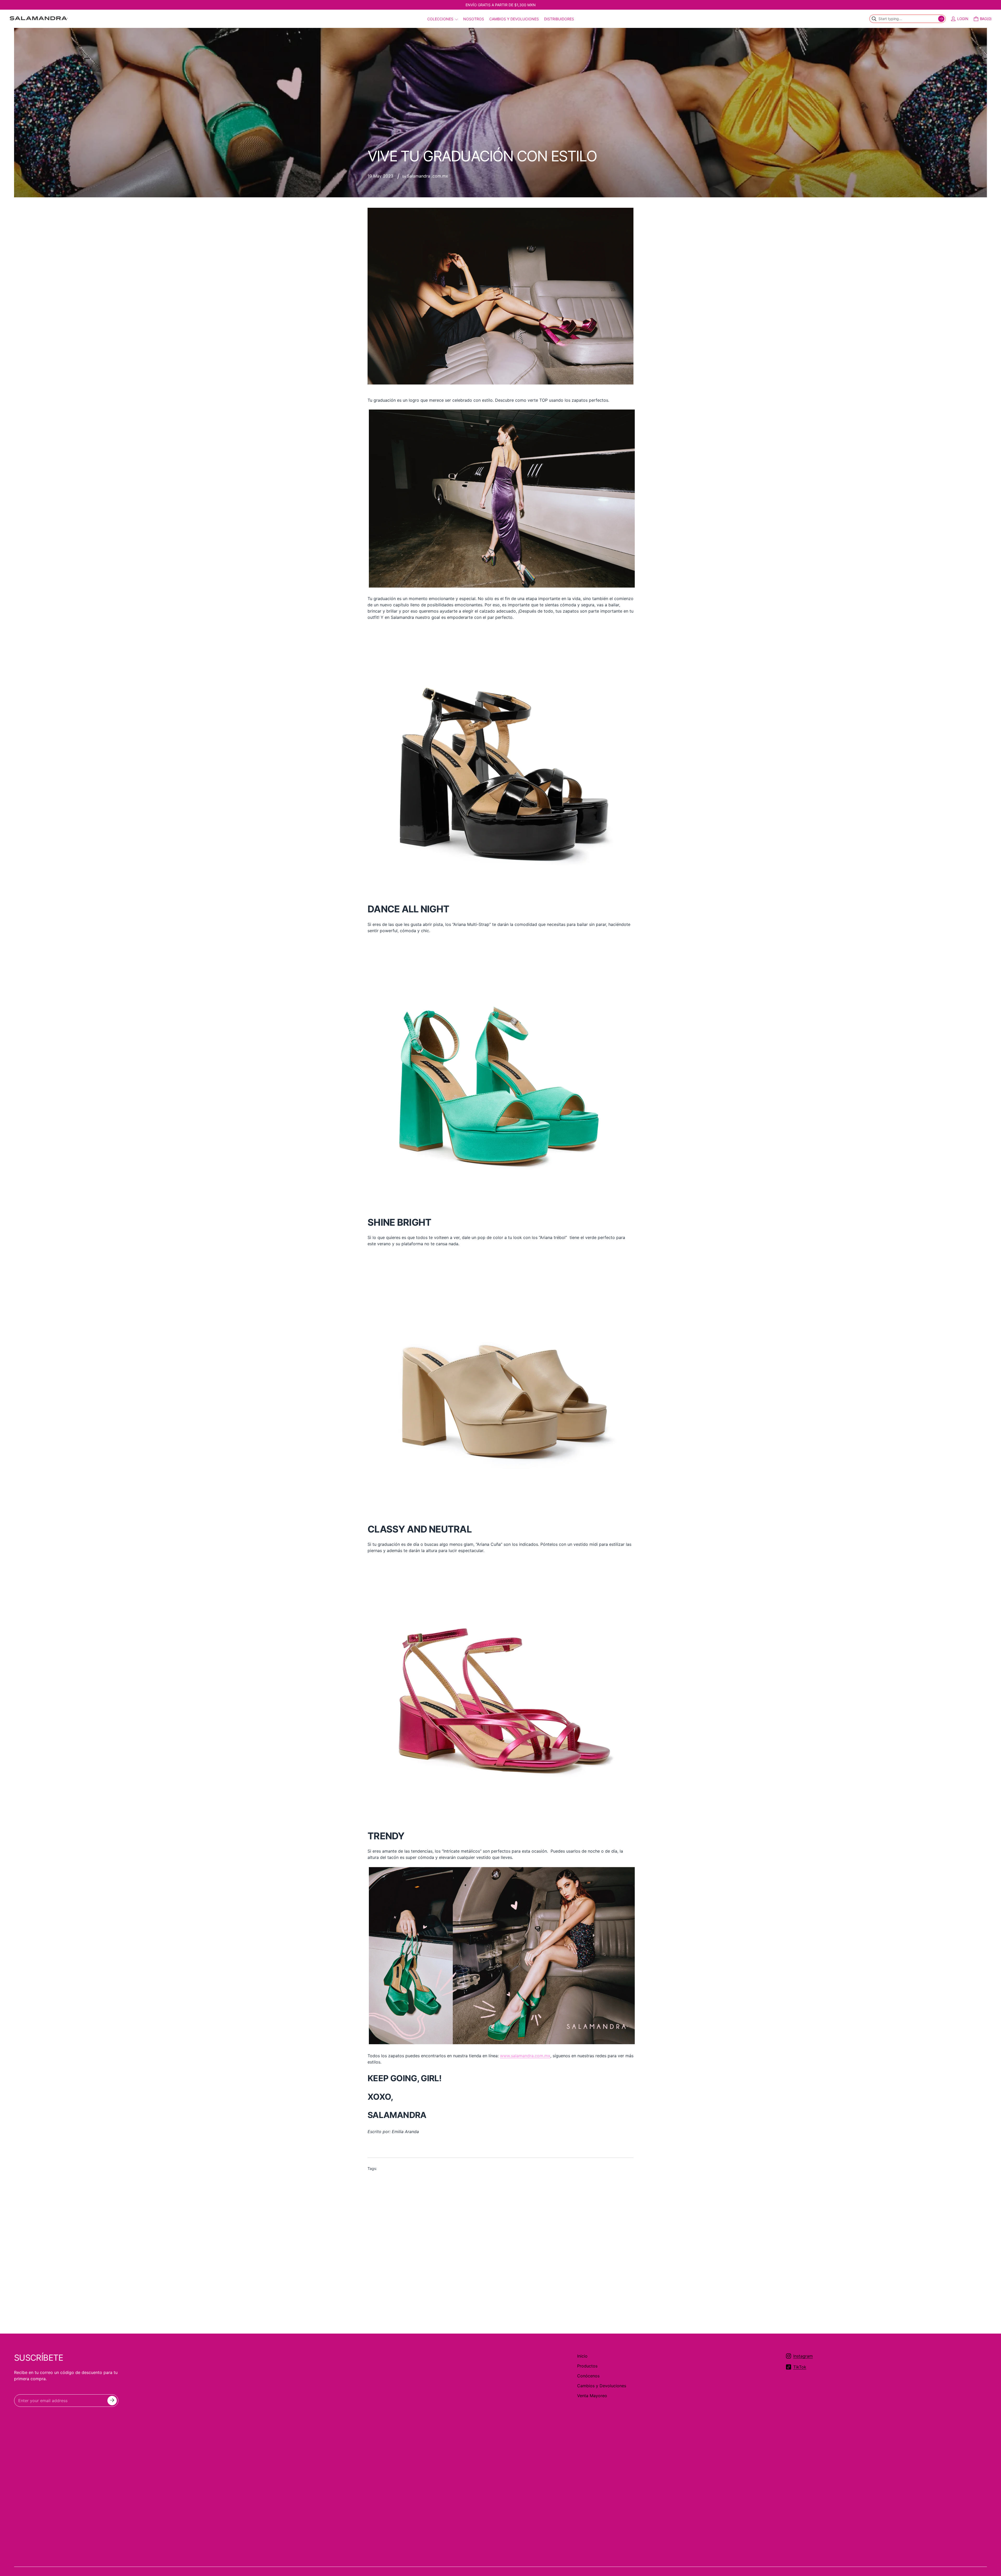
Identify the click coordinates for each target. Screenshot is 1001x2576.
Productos (587, 2366)
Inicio (582, 2356)
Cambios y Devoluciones (602, 2386)
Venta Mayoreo (592, 2396)
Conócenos (588, 2376)
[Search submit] (941, 19)
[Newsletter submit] (112, 2401)
